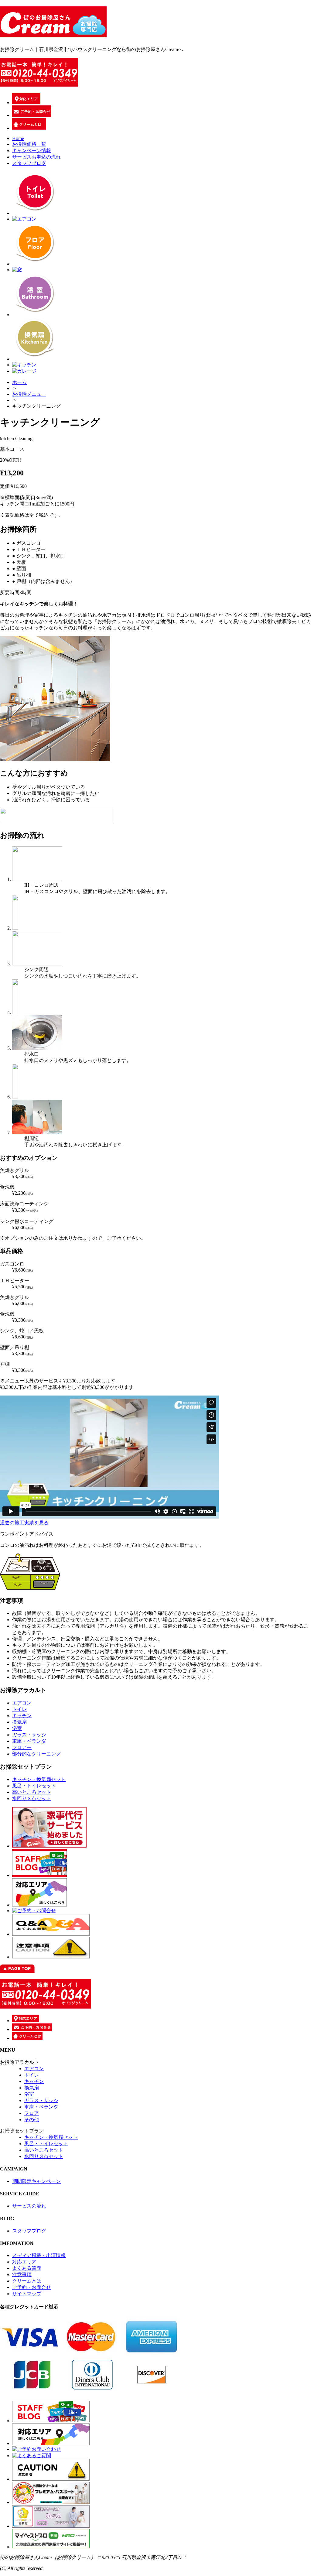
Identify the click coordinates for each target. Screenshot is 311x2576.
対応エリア (24, 2262)
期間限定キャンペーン (36, 2181)
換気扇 (19, 1722)
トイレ (19, 1709)
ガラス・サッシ (29, 1735)
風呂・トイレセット (34, 1786)
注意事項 (22, 2275)
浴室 (17, 1728)
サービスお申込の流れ (36, 157)
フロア (32, 2113)
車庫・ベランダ (29, 1741)
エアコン (22, 1703)
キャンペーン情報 (32, 151)
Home (18, 138)
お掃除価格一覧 (29, 144)
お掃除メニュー (29, 394)
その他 (32, 2120)
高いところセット (32, 1792)
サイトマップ (27, 2294)
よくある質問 (27, 2268)
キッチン (22, 1716)
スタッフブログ (29, 163)
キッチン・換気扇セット (39, 1779)
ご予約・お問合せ (32, 2287)
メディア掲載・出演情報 (39, 2255)
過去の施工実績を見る (24, 1523)
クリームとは (27, 2281)
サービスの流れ (29, 2206)
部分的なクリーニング (36, 1754)
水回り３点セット (32, 1798)
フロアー (22, 1747)
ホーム (19, 382)
